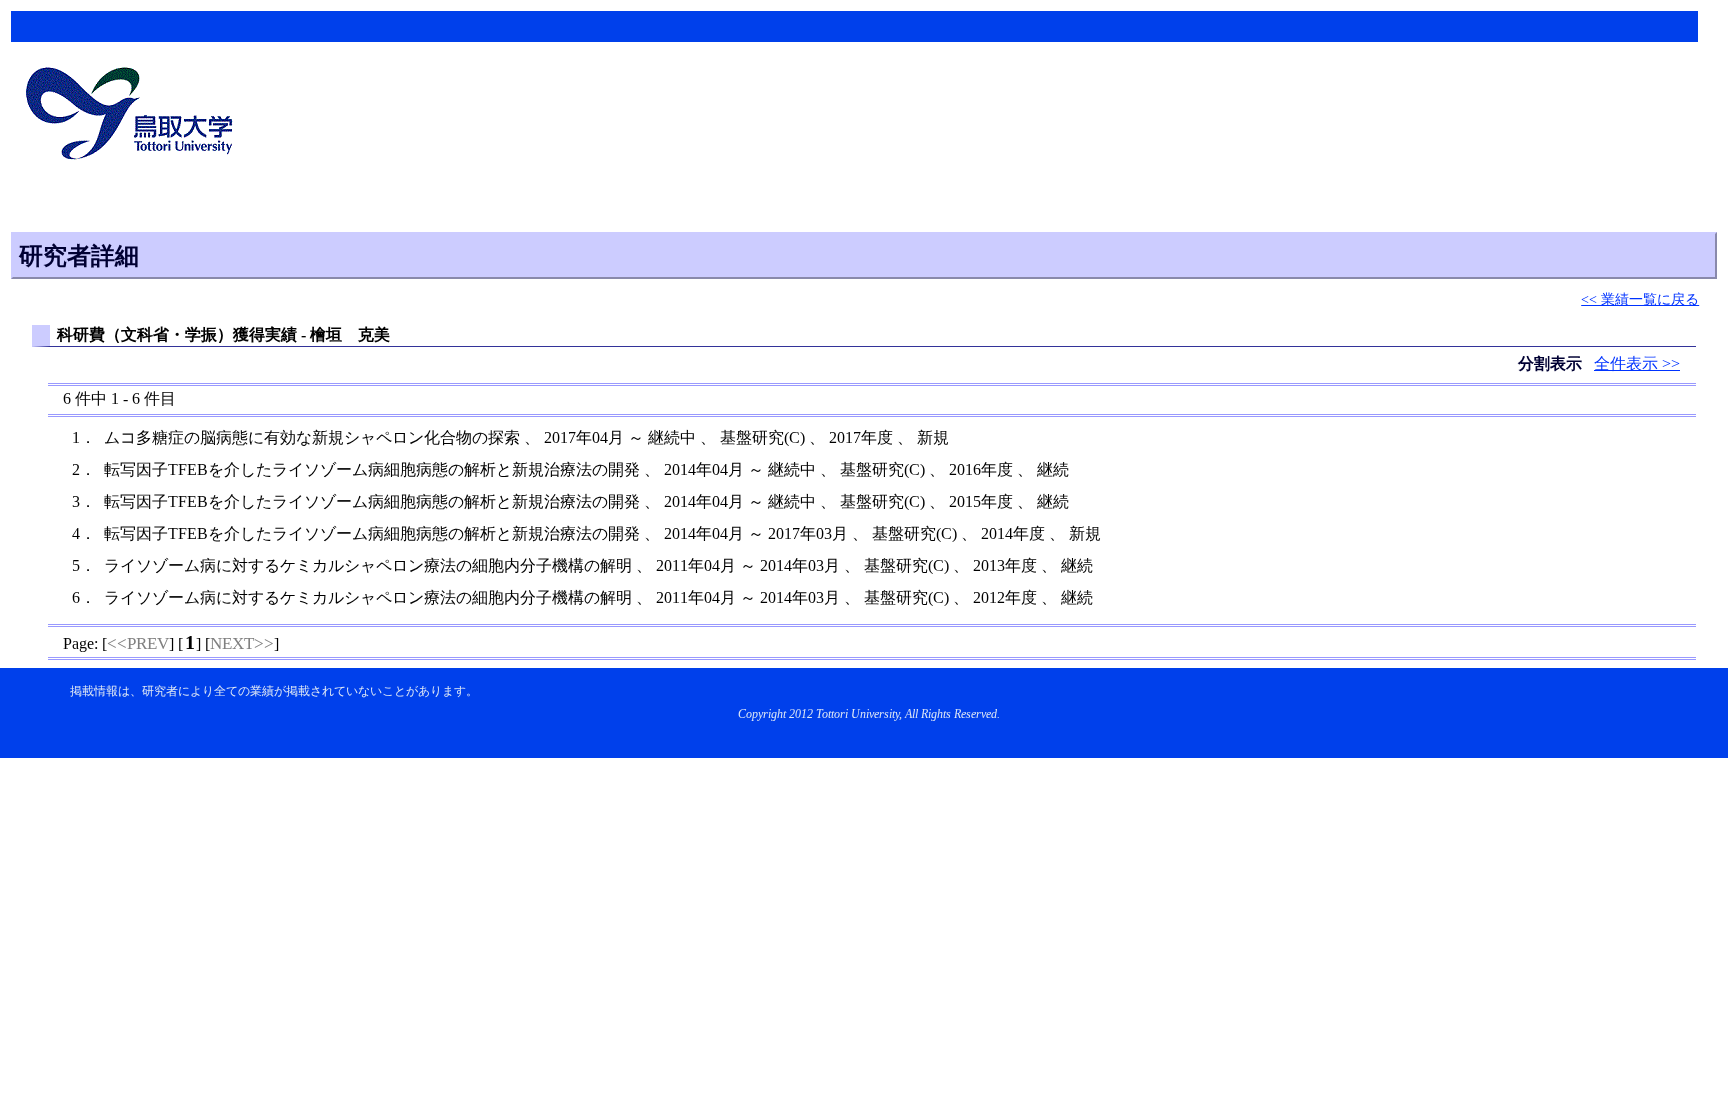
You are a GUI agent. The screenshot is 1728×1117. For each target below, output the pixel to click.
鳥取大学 (135, 116)
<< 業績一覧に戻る (1640, 299)
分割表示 (1552, 363)
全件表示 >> (1637, 363)
